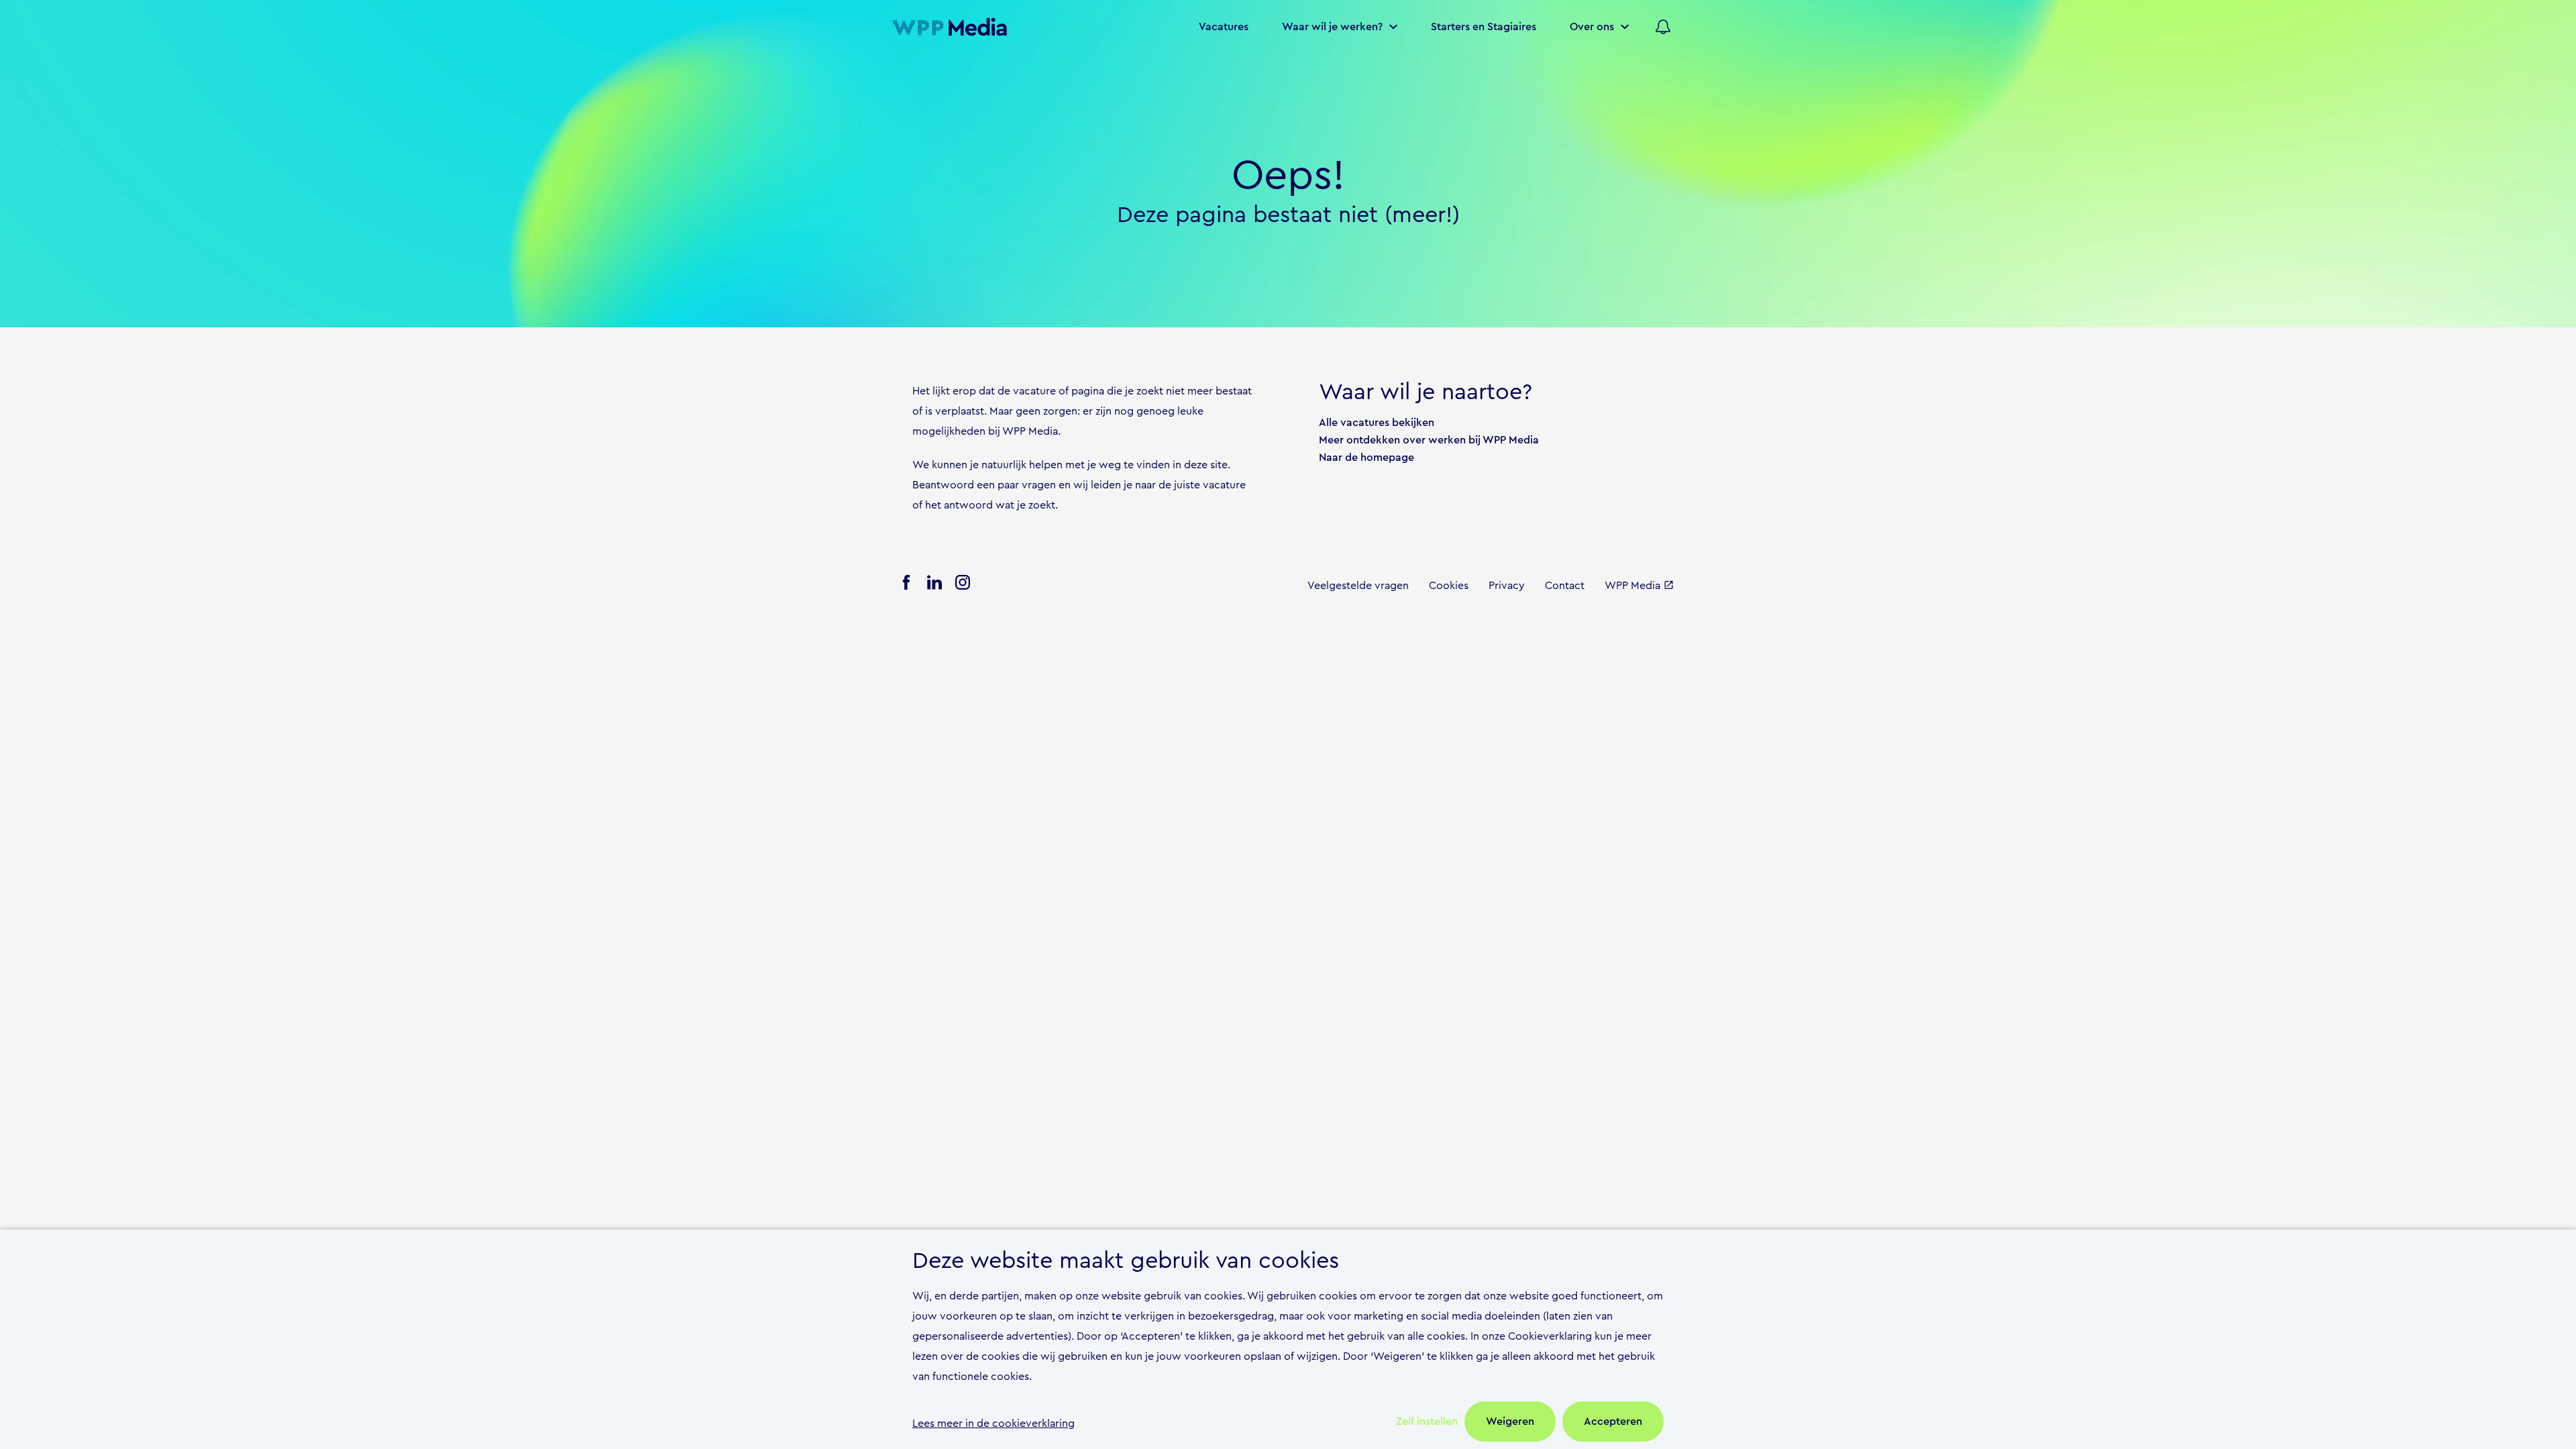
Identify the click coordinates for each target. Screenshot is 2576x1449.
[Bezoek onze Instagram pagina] (963, 586)
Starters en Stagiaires (1484, 27)
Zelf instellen (1427, 1421)
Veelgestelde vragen (1358, 586)
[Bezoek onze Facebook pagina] (906, 586)
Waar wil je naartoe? (1426, 392)
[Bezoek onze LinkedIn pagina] (934, 586)
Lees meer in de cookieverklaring (994, 1424)
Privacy (1507, 586)
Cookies (1449, 586)
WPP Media (1632, 586)
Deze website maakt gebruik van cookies (1126, 1261)
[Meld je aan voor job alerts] (1663, 27)
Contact (1565, 586)
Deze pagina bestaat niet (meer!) (1288, 215)
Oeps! (1288, 176)
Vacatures (1224, 27)
